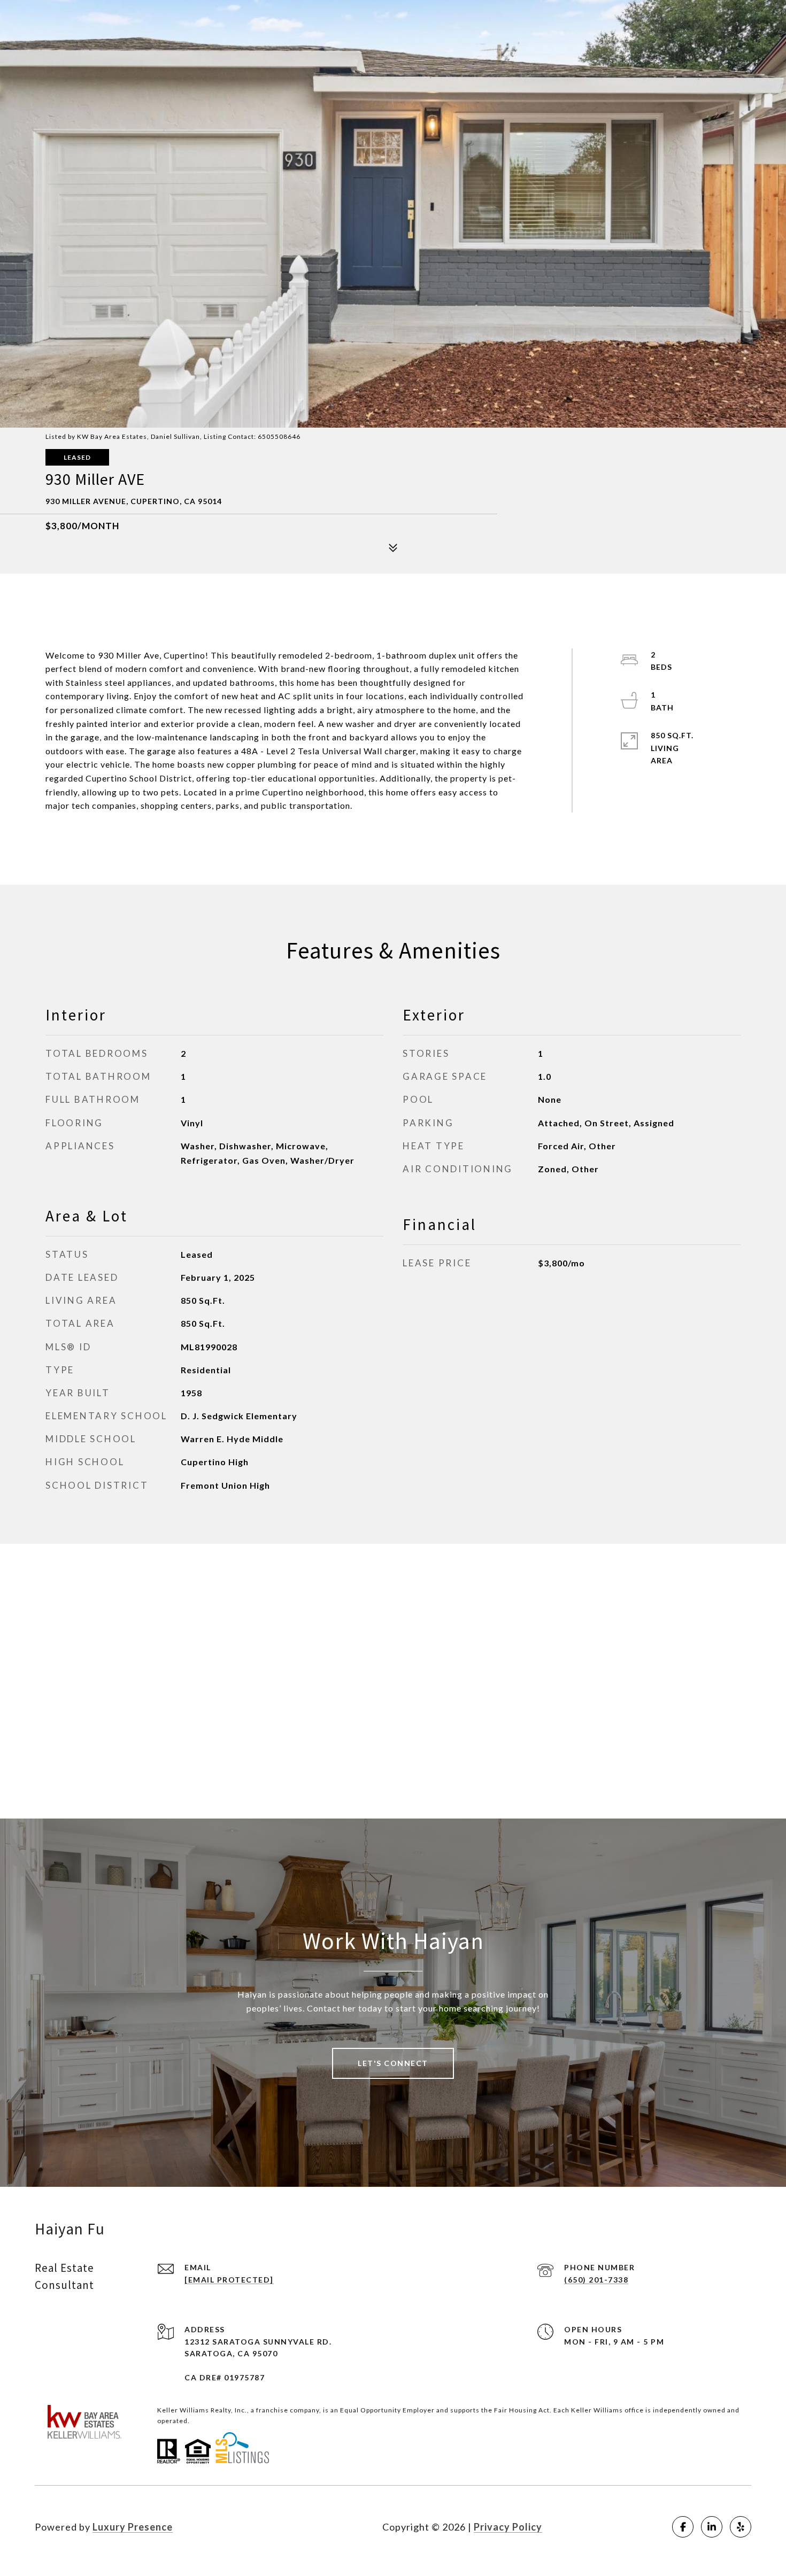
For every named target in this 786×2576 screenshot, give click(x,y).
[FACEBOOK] (683, 2527)
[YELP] (741, 2527)
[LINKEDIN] (712, 2527)
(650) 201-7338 (596, 2280)
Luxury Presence (133, 2527)
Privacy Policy (508, 2527)
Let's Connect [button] (393, 2063)
